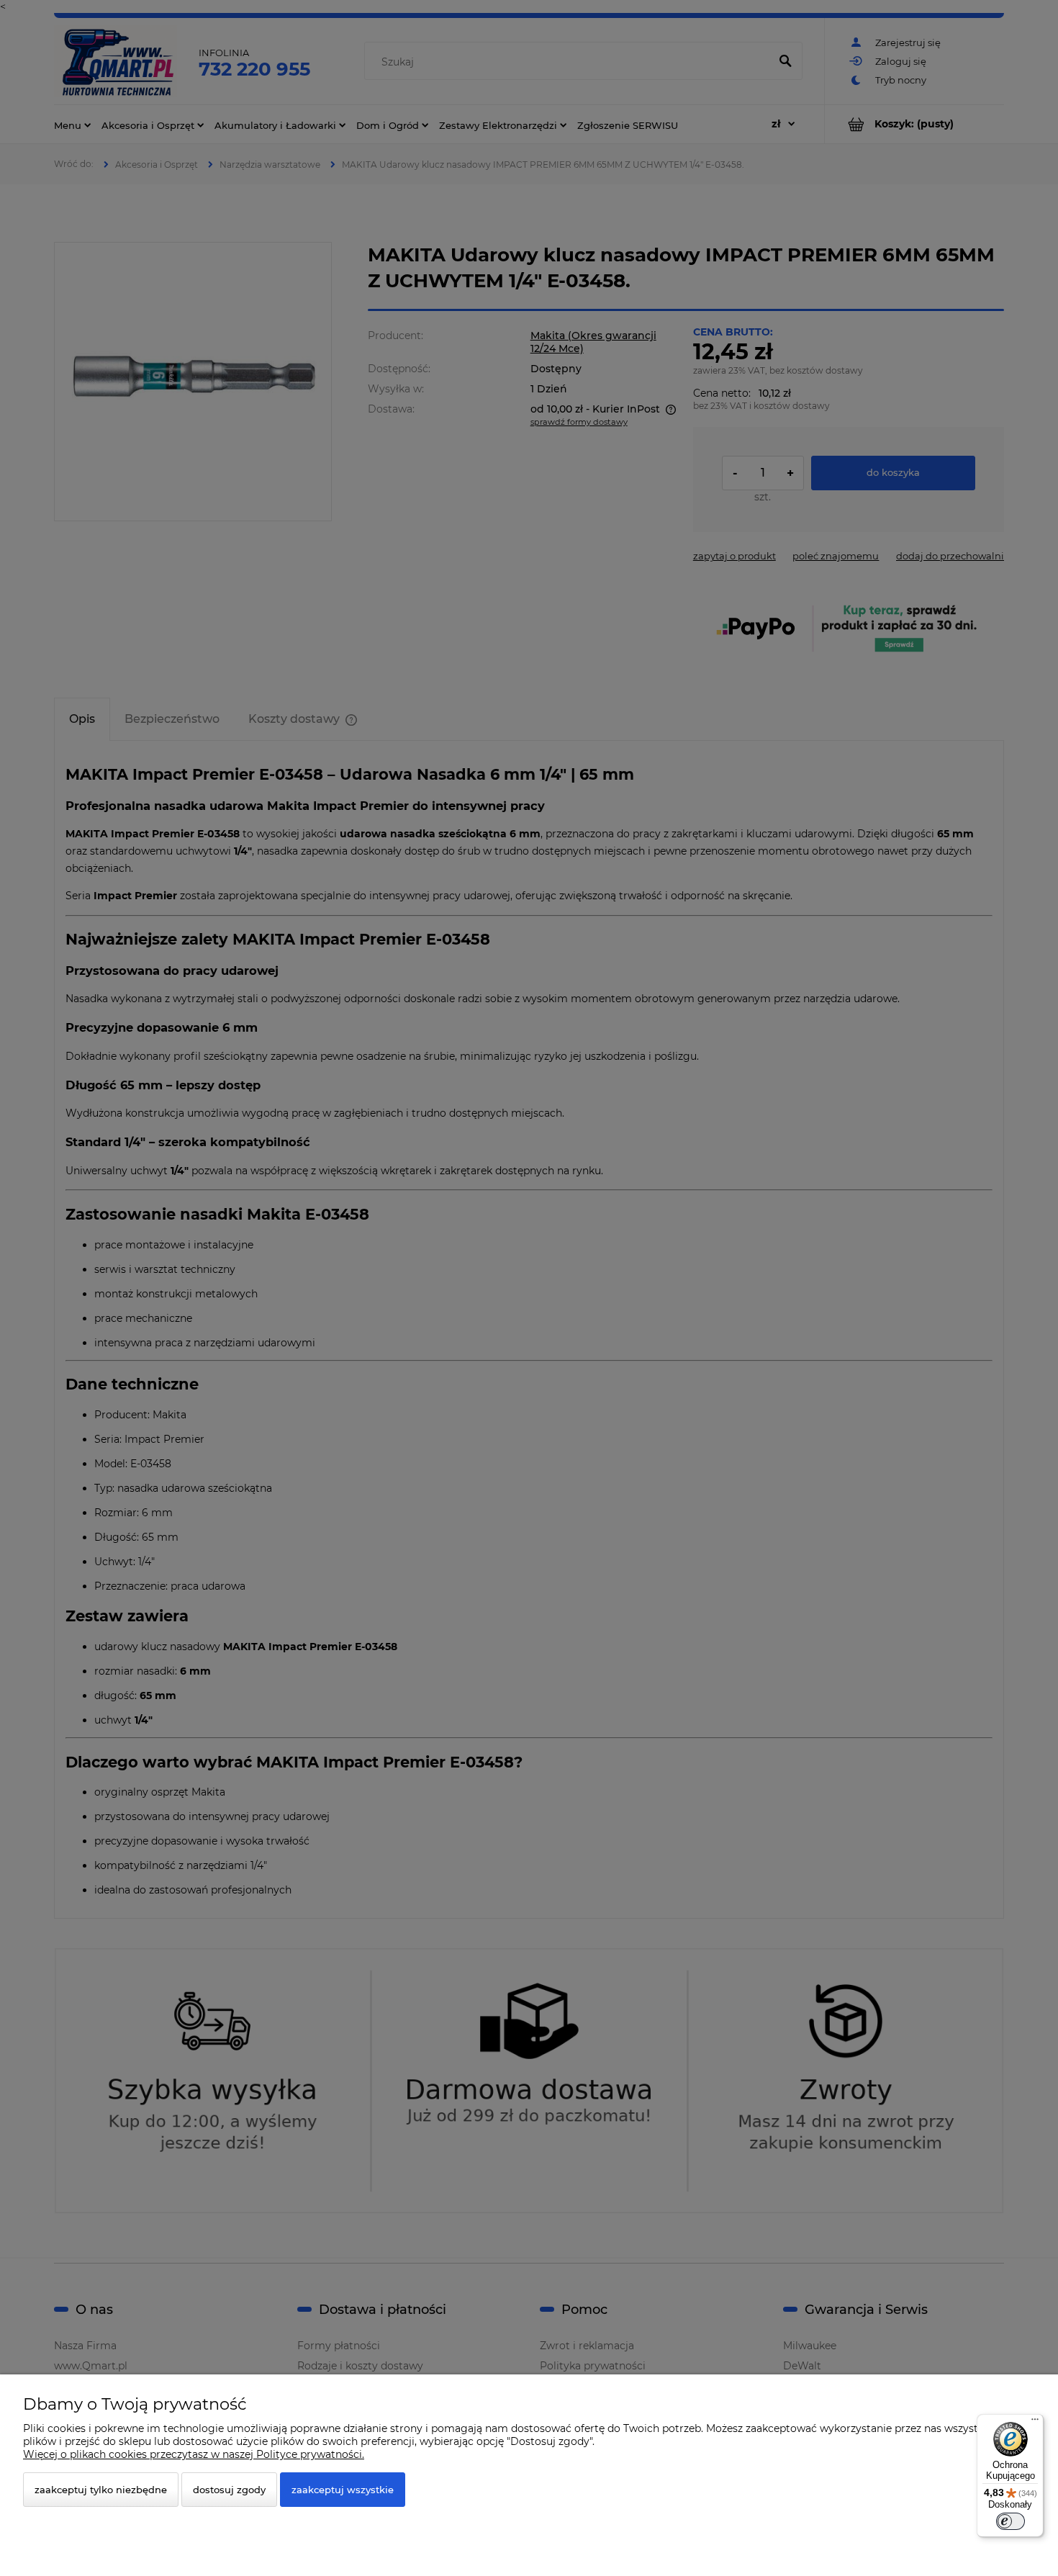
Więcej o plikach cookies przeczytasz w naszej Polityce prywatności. (194, 2454)
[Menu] (1035, 2423)
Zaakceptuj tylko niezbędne (101, 2490)
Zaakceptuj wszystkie (343, 2490)
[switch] (1010, 2521)
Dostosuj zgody (229, 2490)
